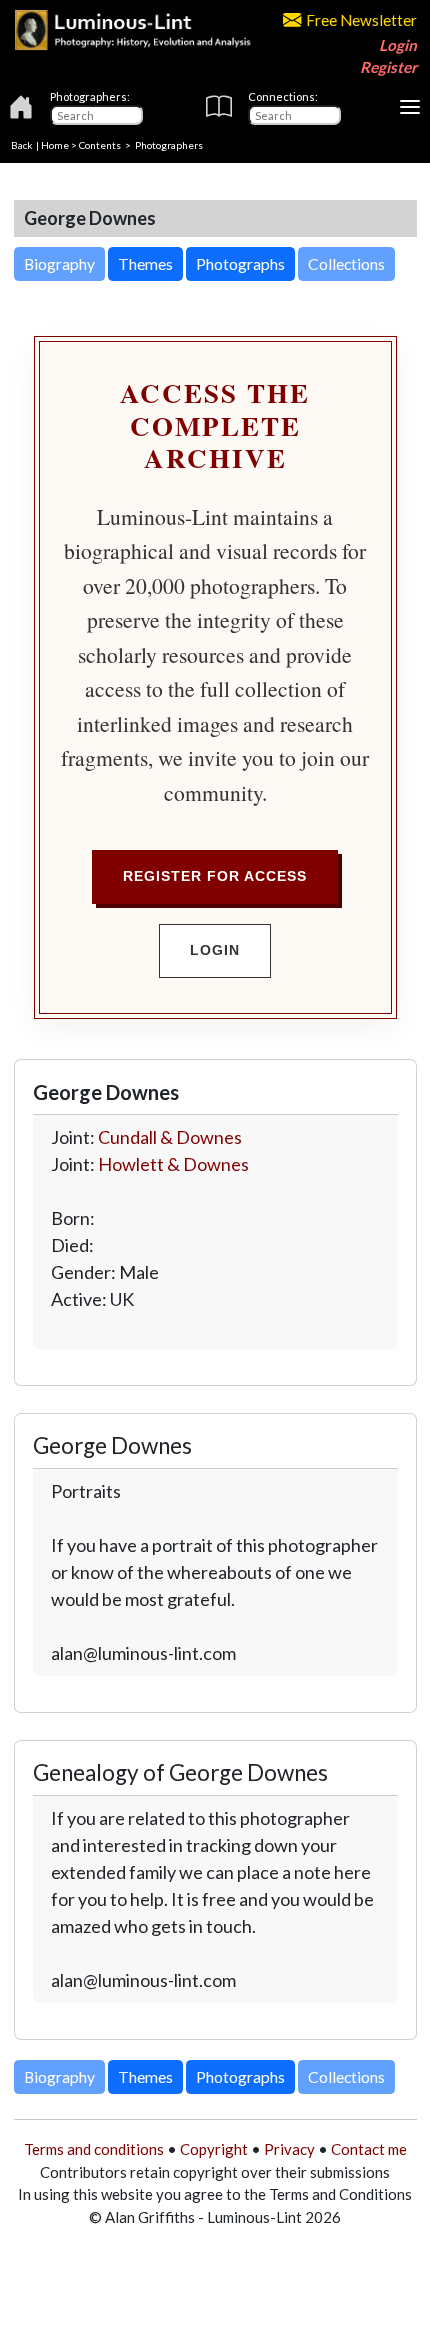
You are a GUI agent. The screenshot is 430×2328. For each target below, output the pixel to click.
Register (388, 67)
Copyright (214, 2149)
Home (55, 145)
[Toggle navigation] (410, 107)
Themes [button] (145, 263)
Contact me (369, 2149)
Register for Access (215, 876)
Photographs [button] (240, 263)
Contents (100, 145)
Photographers (169, 145)
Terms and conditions (94, 2149)
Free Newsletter (361, 20)
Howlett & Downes (173, 1164)
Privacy (289, 2149)
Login (398, 45)
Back (22, 145)
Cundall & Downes (170, 1137)
